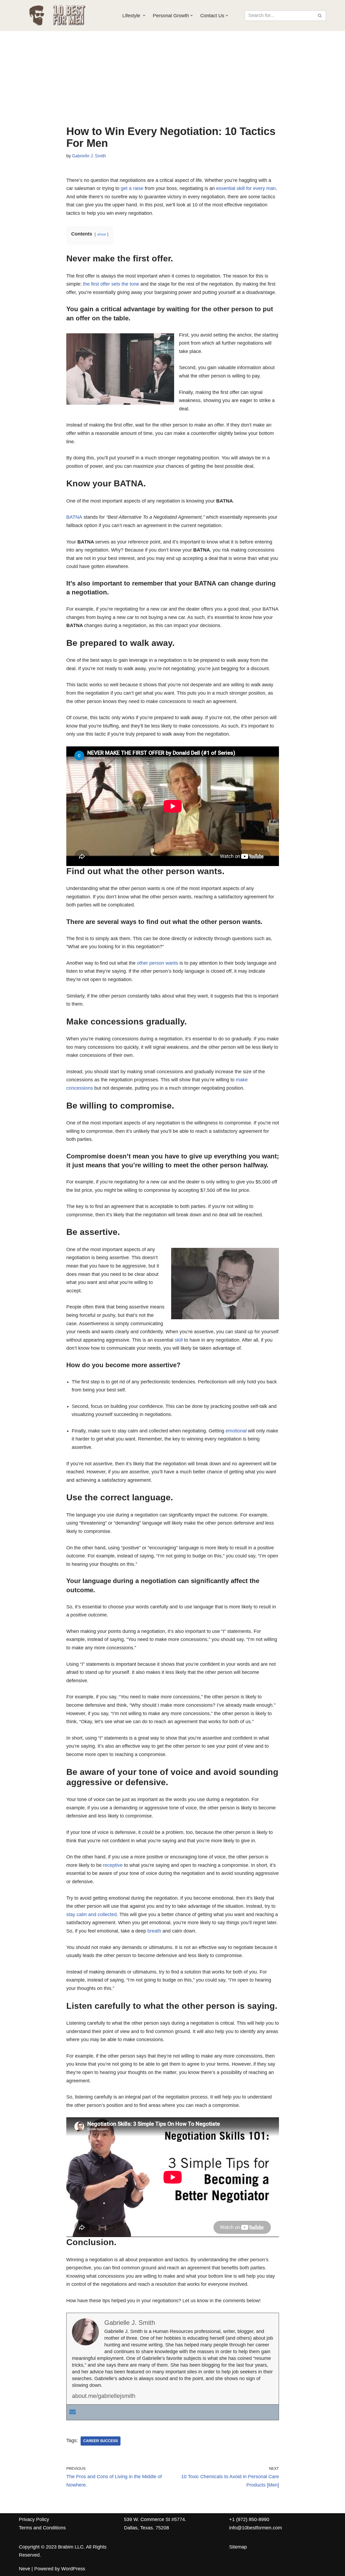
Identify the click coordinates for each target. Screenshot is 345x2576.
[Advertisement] (173, 85)
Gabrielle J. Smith (89, 156)
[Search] (320, 16)
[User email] (73, 2412)
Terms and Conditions (42, 2528)
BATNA (74, 517)
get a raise (132, 188)
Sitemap (238, 2547)
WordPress (73, 2569)
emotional (236, 1431)
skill (179, 1340)
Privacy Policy (34, 2519)
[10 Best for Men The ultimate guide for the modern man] (66, 15)
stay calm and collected (92, 1914)
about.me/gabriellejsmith (104, 2396)
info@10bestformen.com (256, 2528)
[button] (144, 15)
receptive (113, 1865)
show (101, 234)
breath (154, 1931)
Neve (25, 2569)
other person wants (158, 963)
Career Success (101, 2441)
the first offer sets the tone (110, 284)
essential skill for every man (246, 188)
